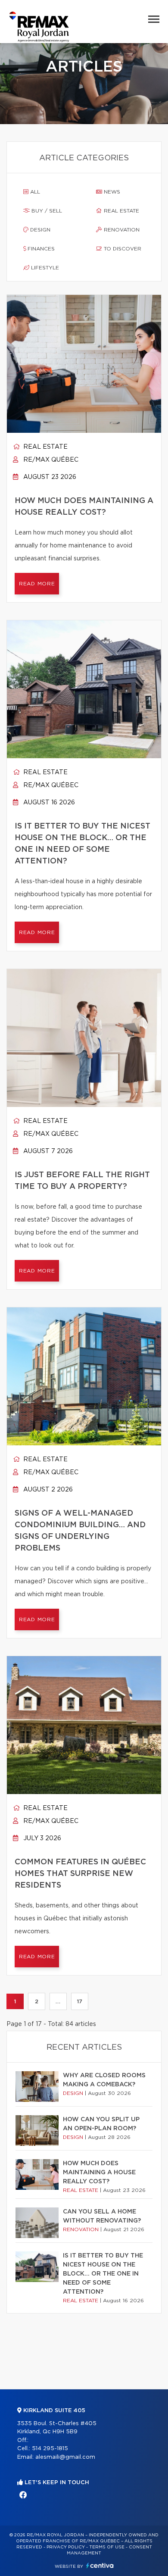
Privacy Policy (66, 2547)
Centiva (100, 2565)
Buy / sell (46, 211)
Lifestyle (44, 268)
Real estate (121, 211)
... (58, 2001)
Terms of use (107, 2547)
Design (39, 230)
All (34, 192)
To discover (122, 249)
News (111, 192)
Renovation (121, 230)
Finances (40, 249)
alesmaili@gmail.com (65, 2457)
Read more (37, 584)
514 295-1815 (50, 2449)
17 (80, 2001)
